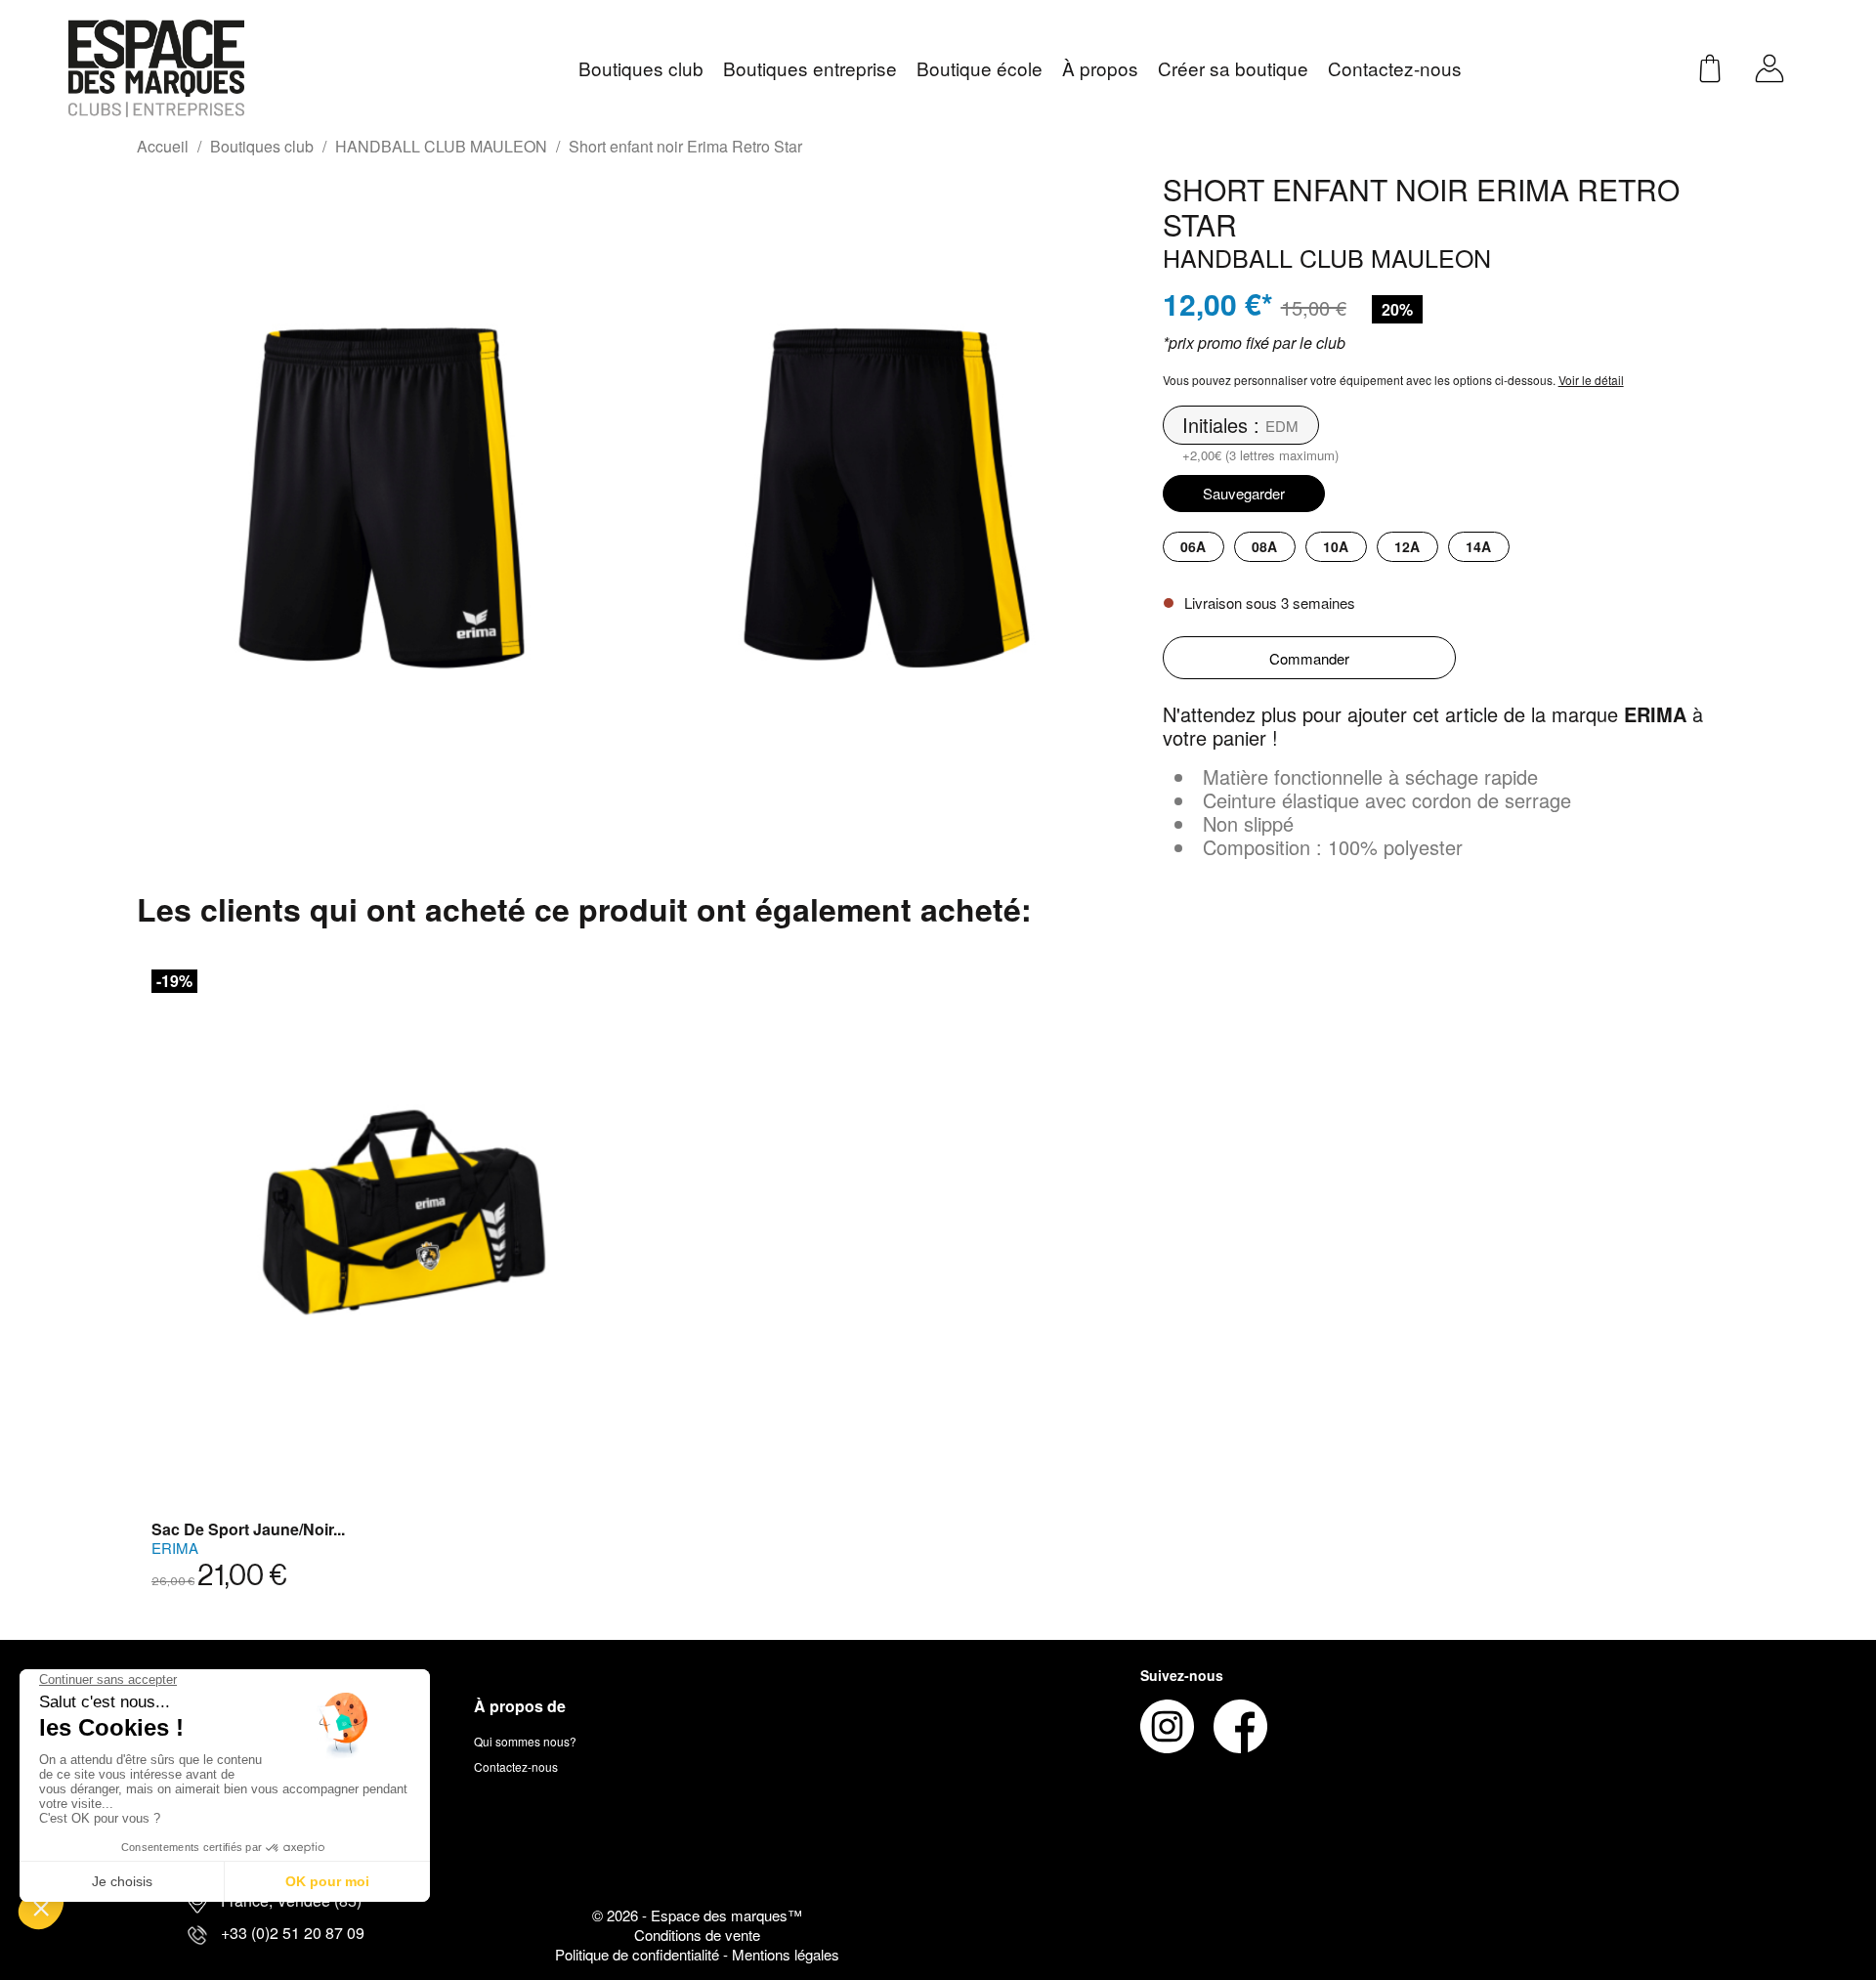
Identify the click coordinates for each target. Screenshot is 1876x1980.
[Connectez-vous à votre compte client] (1769, 66)
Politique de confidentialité (639, 1954)
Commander (1309, 658)
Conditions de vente (697, 1935)
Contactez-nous (516, 1766)
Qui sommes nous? (525, 1741)
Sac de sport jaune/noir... (248, 1529)
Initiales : (1221, 425)
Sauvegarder (1244, 493)
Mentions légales (786, 1954)
